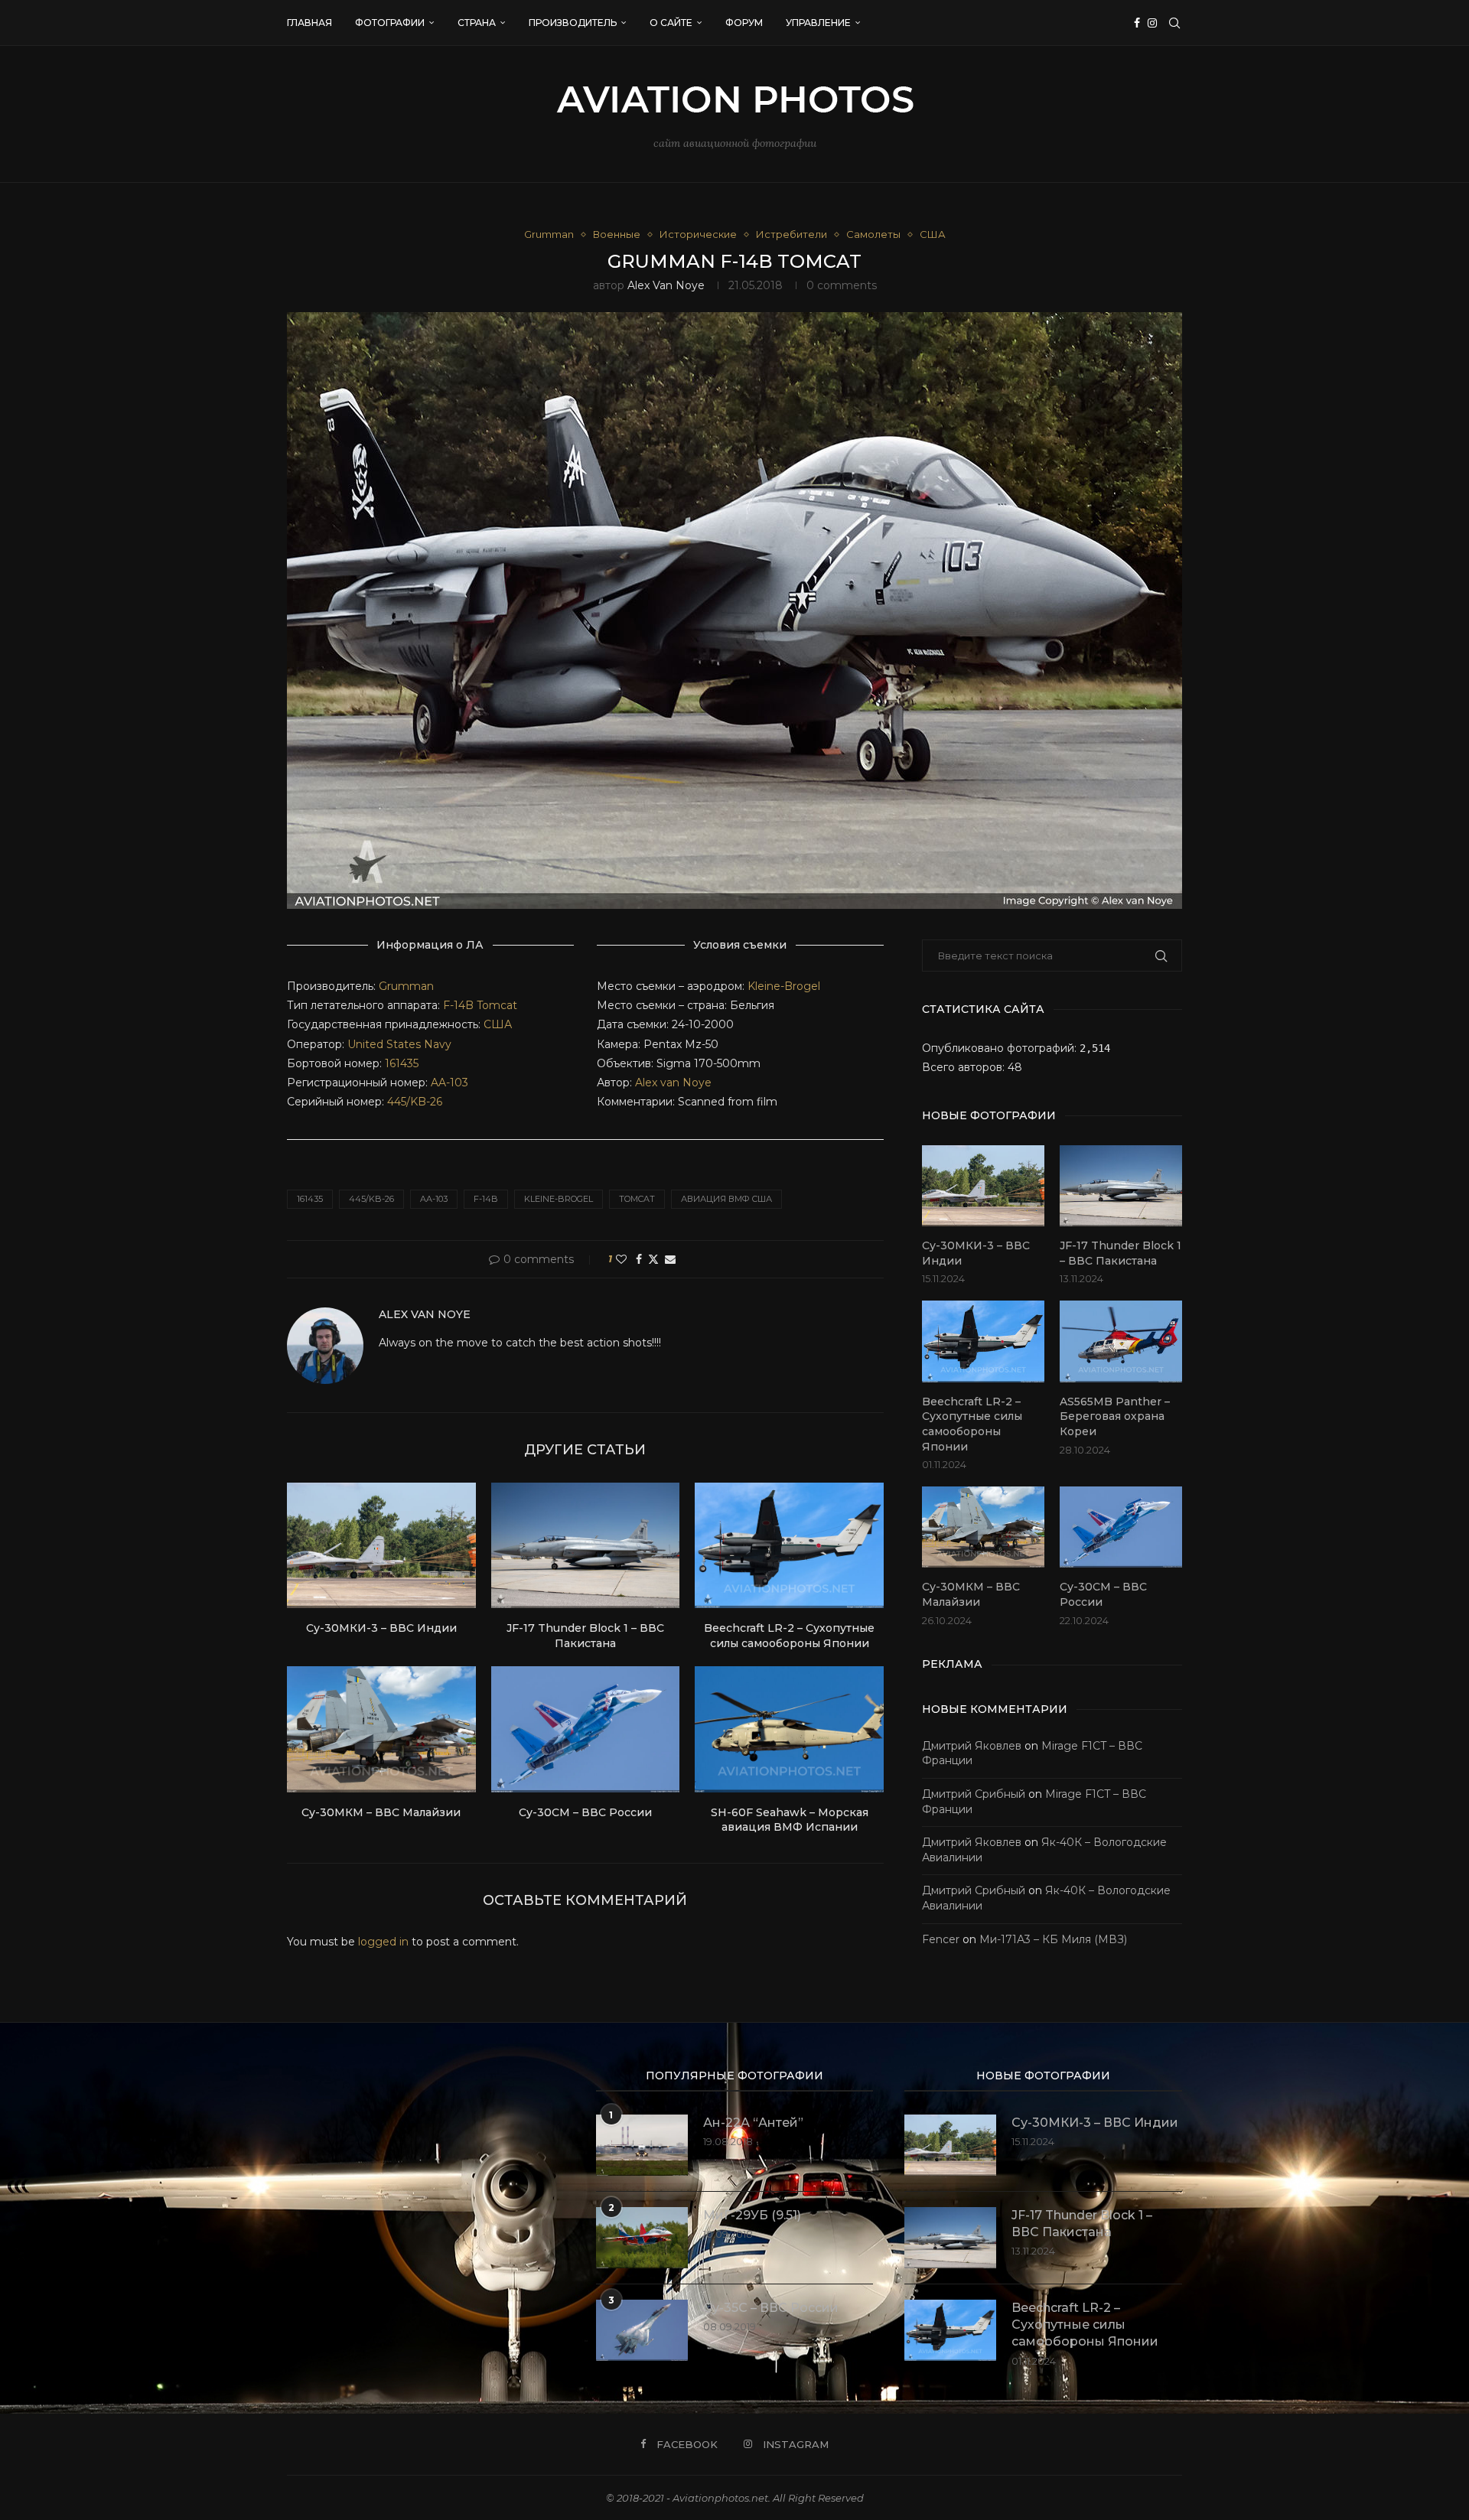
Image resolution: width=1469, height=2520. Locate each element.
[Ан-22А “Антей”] (642, 2145)
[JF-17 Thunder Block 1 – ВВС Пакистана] (586, 1545)
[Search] (1174, 23)
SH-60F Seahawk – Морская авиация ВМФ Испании (790, 1820)
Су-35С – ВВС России (771, 2308)
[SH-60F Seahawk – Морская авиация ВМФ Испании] (789, 1729)
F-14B (458, 1005)
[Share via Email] (670, 1259)
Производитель (573, 23)
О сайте (671, 23)
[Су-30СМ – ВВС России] (586, 1729)
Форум (744, 23)
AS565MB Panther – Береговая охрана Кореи (1115, 1416)
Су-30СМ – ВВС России (585, 1812)
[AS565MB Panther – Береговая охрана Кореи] (1121, 1341)
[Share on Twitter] (653, 1259)
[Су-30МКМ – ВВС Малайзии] (381, 1729)
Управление (818, 23)
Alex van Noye (666, 285)
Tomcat (497, 1005)
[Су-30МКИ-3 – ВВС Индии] (381, 1545)
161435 (402, 1063)
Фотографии (390, 23)
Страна (477, 23)
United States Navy (399, 1044)
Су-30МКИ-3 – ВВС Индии (381, 1628)
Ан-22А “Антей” (753, 2123)
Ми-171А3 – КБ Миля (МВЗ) (1053, 1939)
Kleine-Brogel (784, 986)
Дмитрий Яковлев (972, 1746)
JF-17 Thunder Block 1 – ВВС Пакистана (585, 1636)
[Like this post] (621, 1259)
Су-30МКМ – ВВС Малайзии (381, 1812)
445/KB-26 (415, 1102)
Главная (309, 23)
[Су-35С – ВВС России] (642, 2330)
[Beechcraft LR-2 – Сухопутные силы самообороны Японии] (789, 1545)
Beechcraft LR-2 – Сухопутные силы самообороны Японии (789, 1636)
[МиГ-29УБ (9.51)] (642, 2238)
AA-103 (449, 1083)
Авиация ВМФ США (726, 1199)
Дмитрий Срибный (974, 1794)
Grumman (406, 986)
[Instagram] (1152, 23)
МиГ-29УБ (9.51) (752, 2215)
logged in (383, 1942)
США (498, 1024)
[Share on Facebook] (639, 1259)
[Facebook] (1137, 23)
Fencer (941, 1939)
